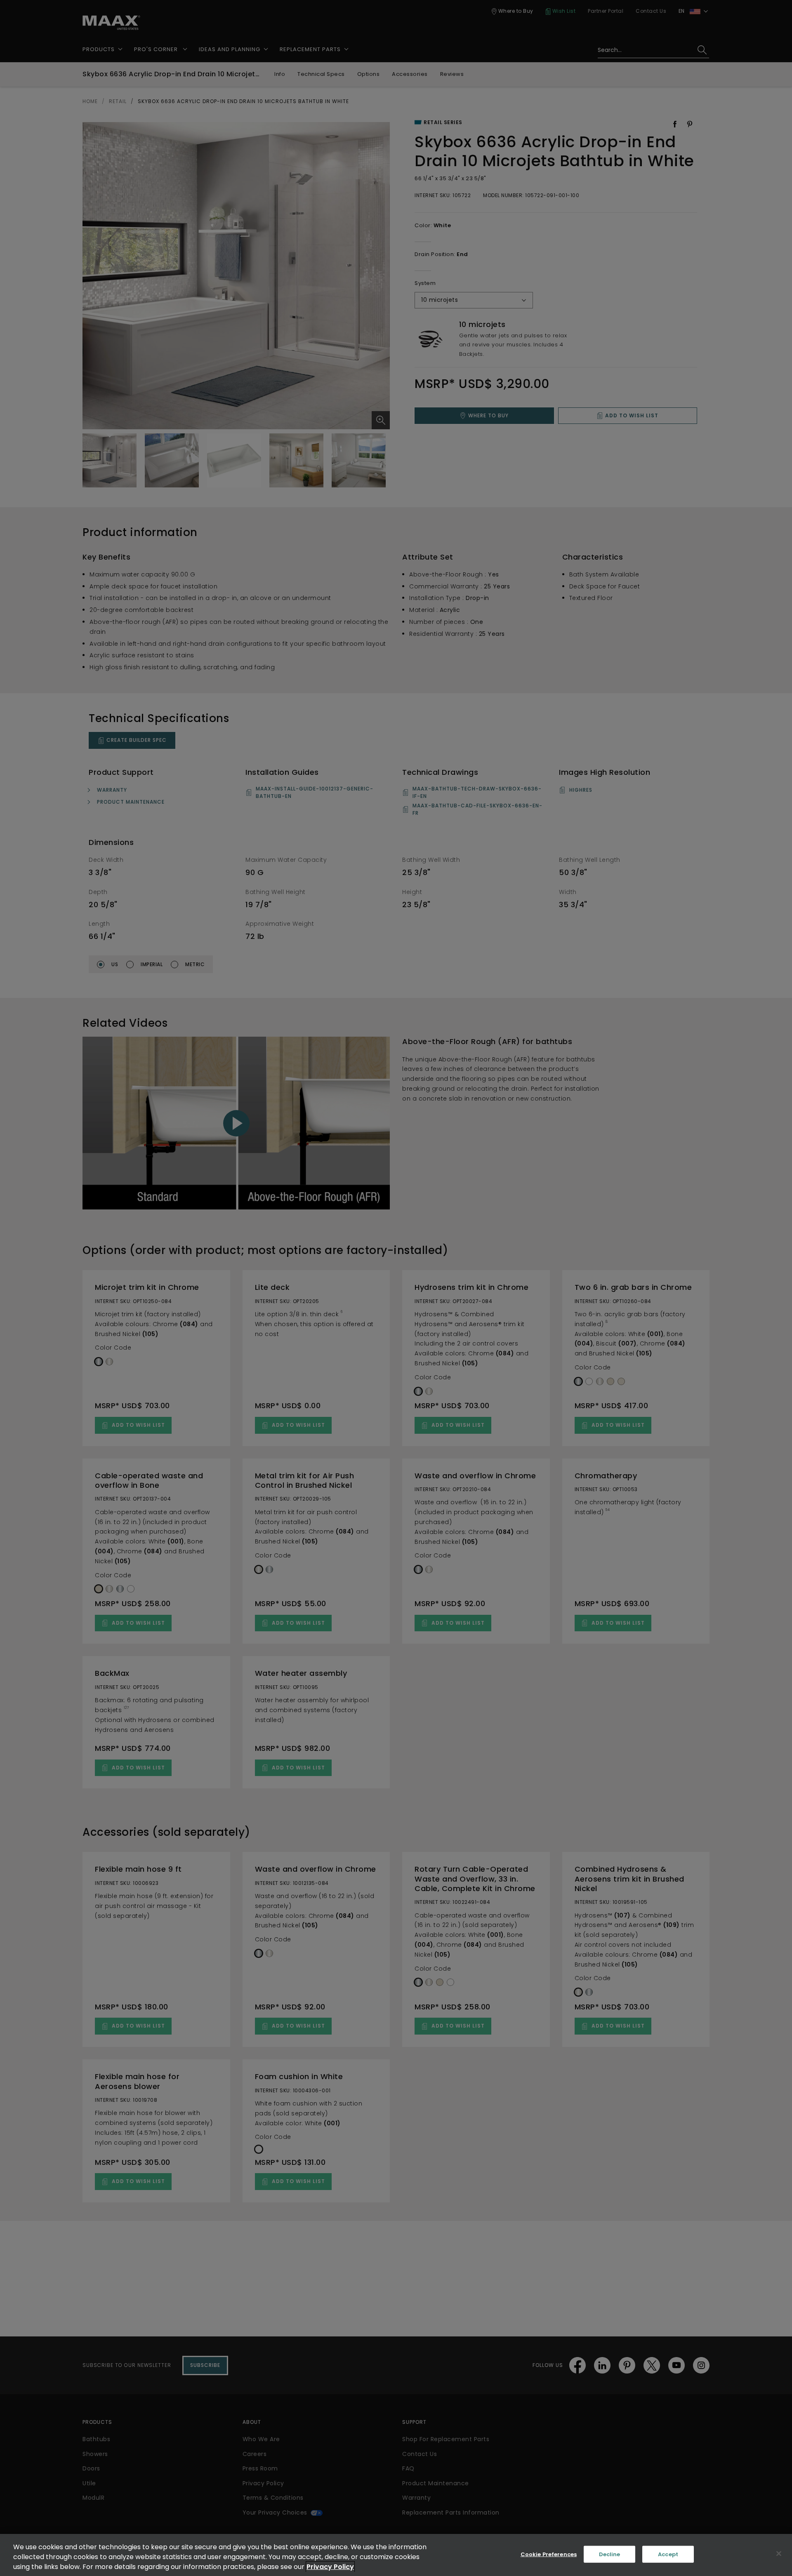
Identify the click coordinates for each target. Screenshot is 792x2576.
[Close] (779, 2554)
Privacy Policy (330, 2567)
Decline (610, 2554)
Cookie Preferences (549, 2554)
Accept (668, 2554)
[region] (396, 2555)
